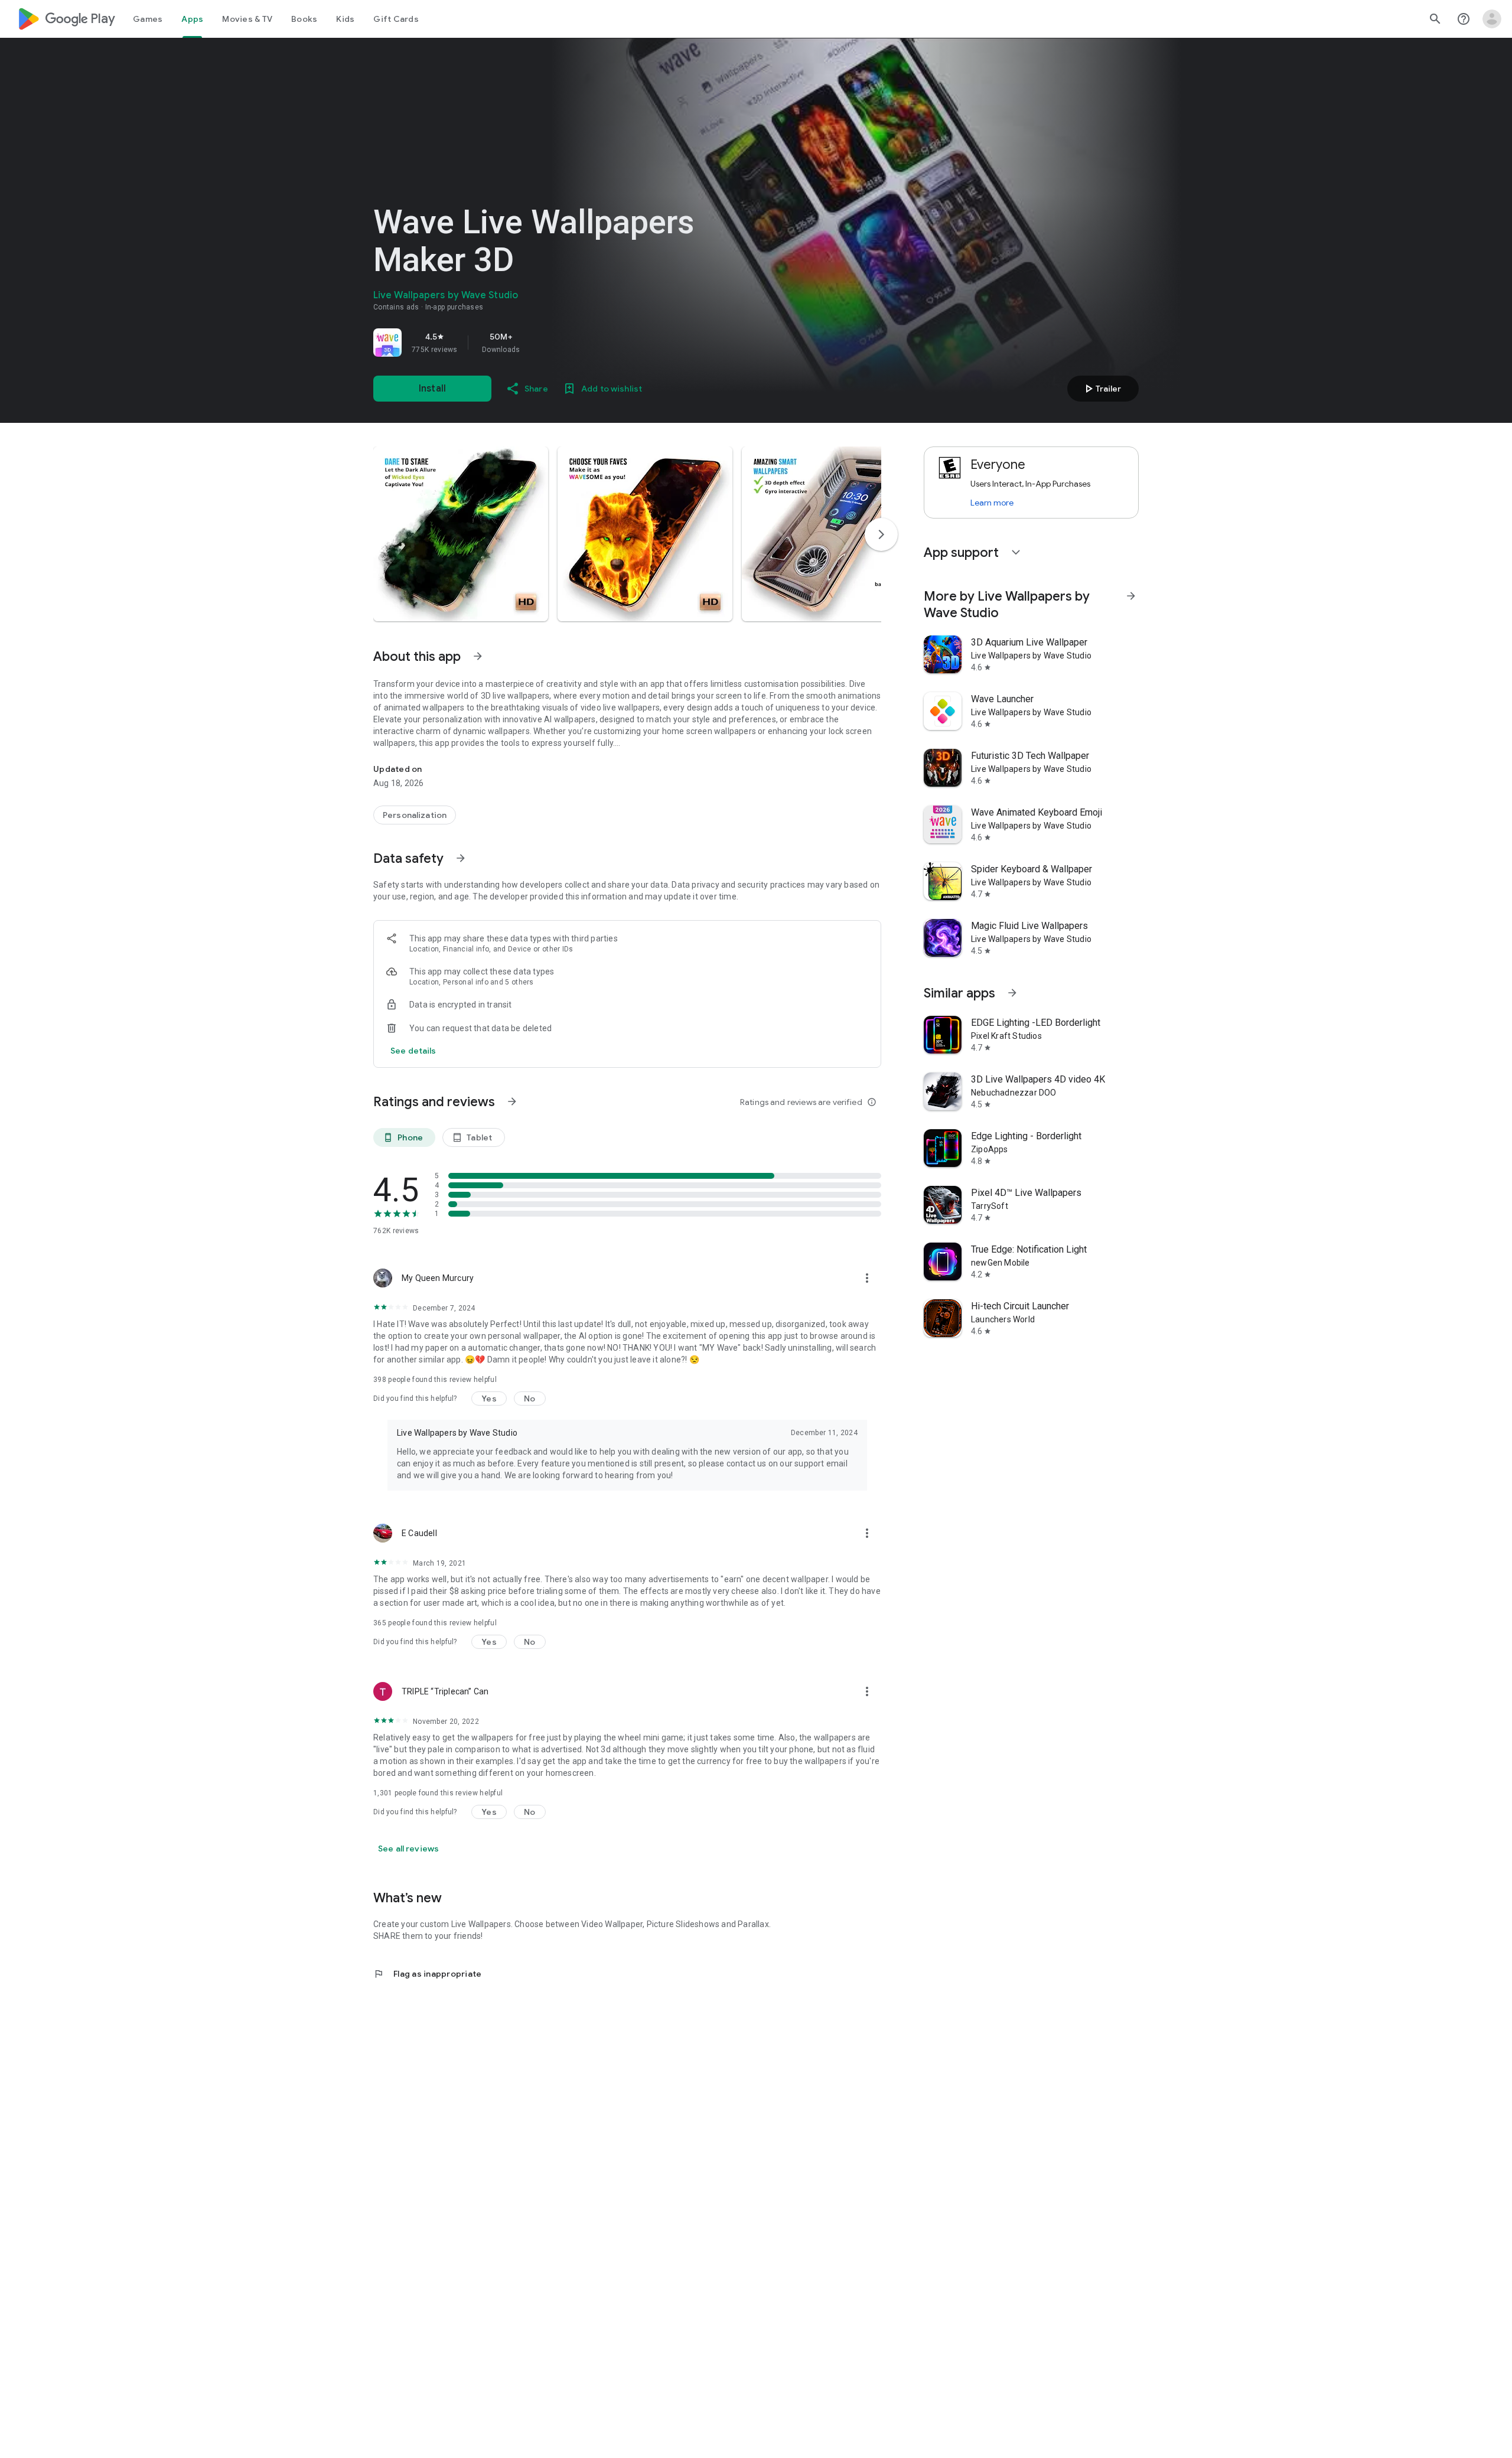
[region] (539, 343)
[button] (461, 534)
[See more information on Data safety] (461, 858)
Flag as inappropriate (427, 1974)
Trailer (1101, 389)
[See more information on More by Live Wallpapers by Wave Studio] (1131, 596)
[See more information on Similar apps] (1012, 993)
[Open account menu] (1492, 19)
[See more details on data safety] (413, 1051)
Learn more (992, 503)
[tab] (148, 19)
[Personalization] (415, 815)
